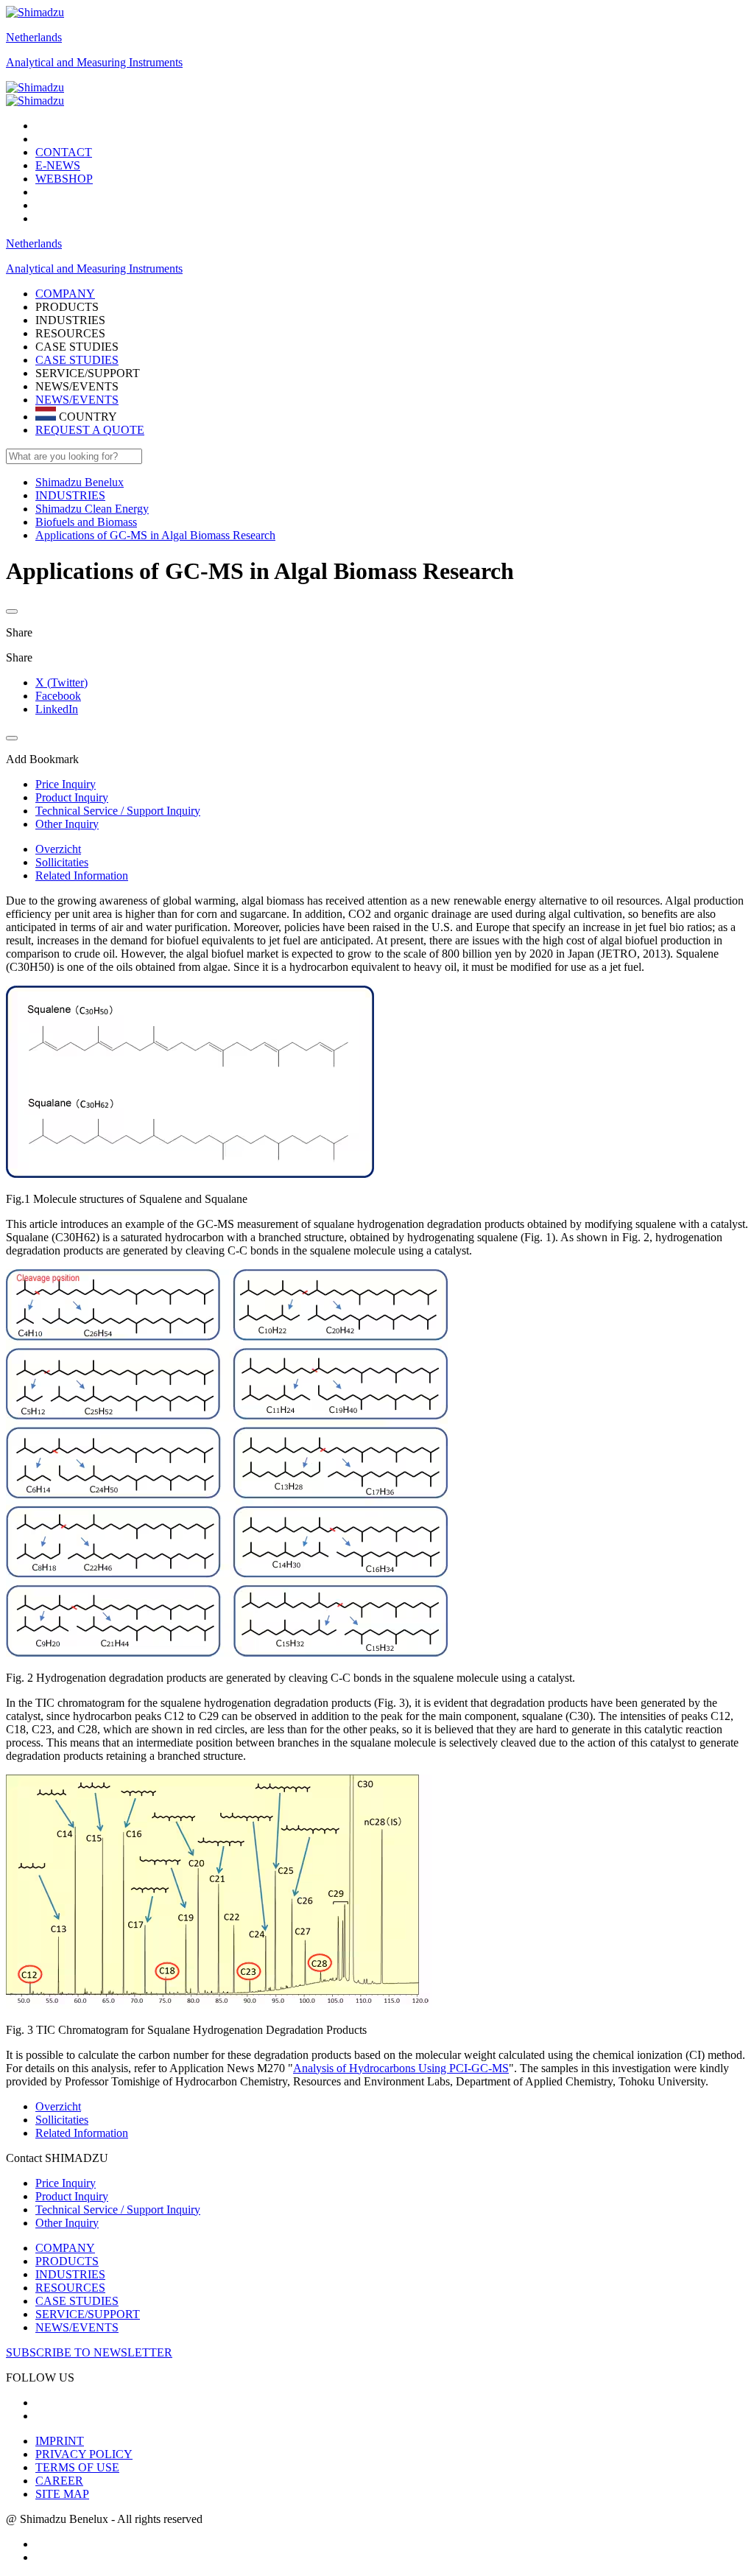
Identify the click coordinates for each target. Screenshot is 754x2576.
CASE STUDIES (77, 360)
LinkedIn (57, 709)
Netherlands (34, 37)
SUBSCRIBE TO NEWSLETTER (89, 2352)
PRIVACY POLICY (84, 2454)
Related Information (82, 875)
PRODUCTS (67, 2261)
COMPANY (65, 2248)
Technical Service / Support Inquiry (118, 2210)
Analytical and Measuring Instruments (94, 62)
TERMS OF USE (77, 2467)
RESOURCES (70, 2288)
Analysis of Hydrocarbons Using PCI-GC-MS (401, 2068)
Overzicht (58, 849)
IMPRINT (60, 2441)
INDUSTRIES (70, 2274)
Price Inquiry (66, 2183)
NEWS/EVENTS (77, 400)
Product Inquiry (72, 2196)
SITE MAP (62, 2494)
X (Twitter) (61, 682)
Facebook (58, 696)
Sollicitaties (62, 862)
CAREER (59, 2481)
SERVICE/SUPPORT (88, 2314)
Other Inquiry (67, 2223)
